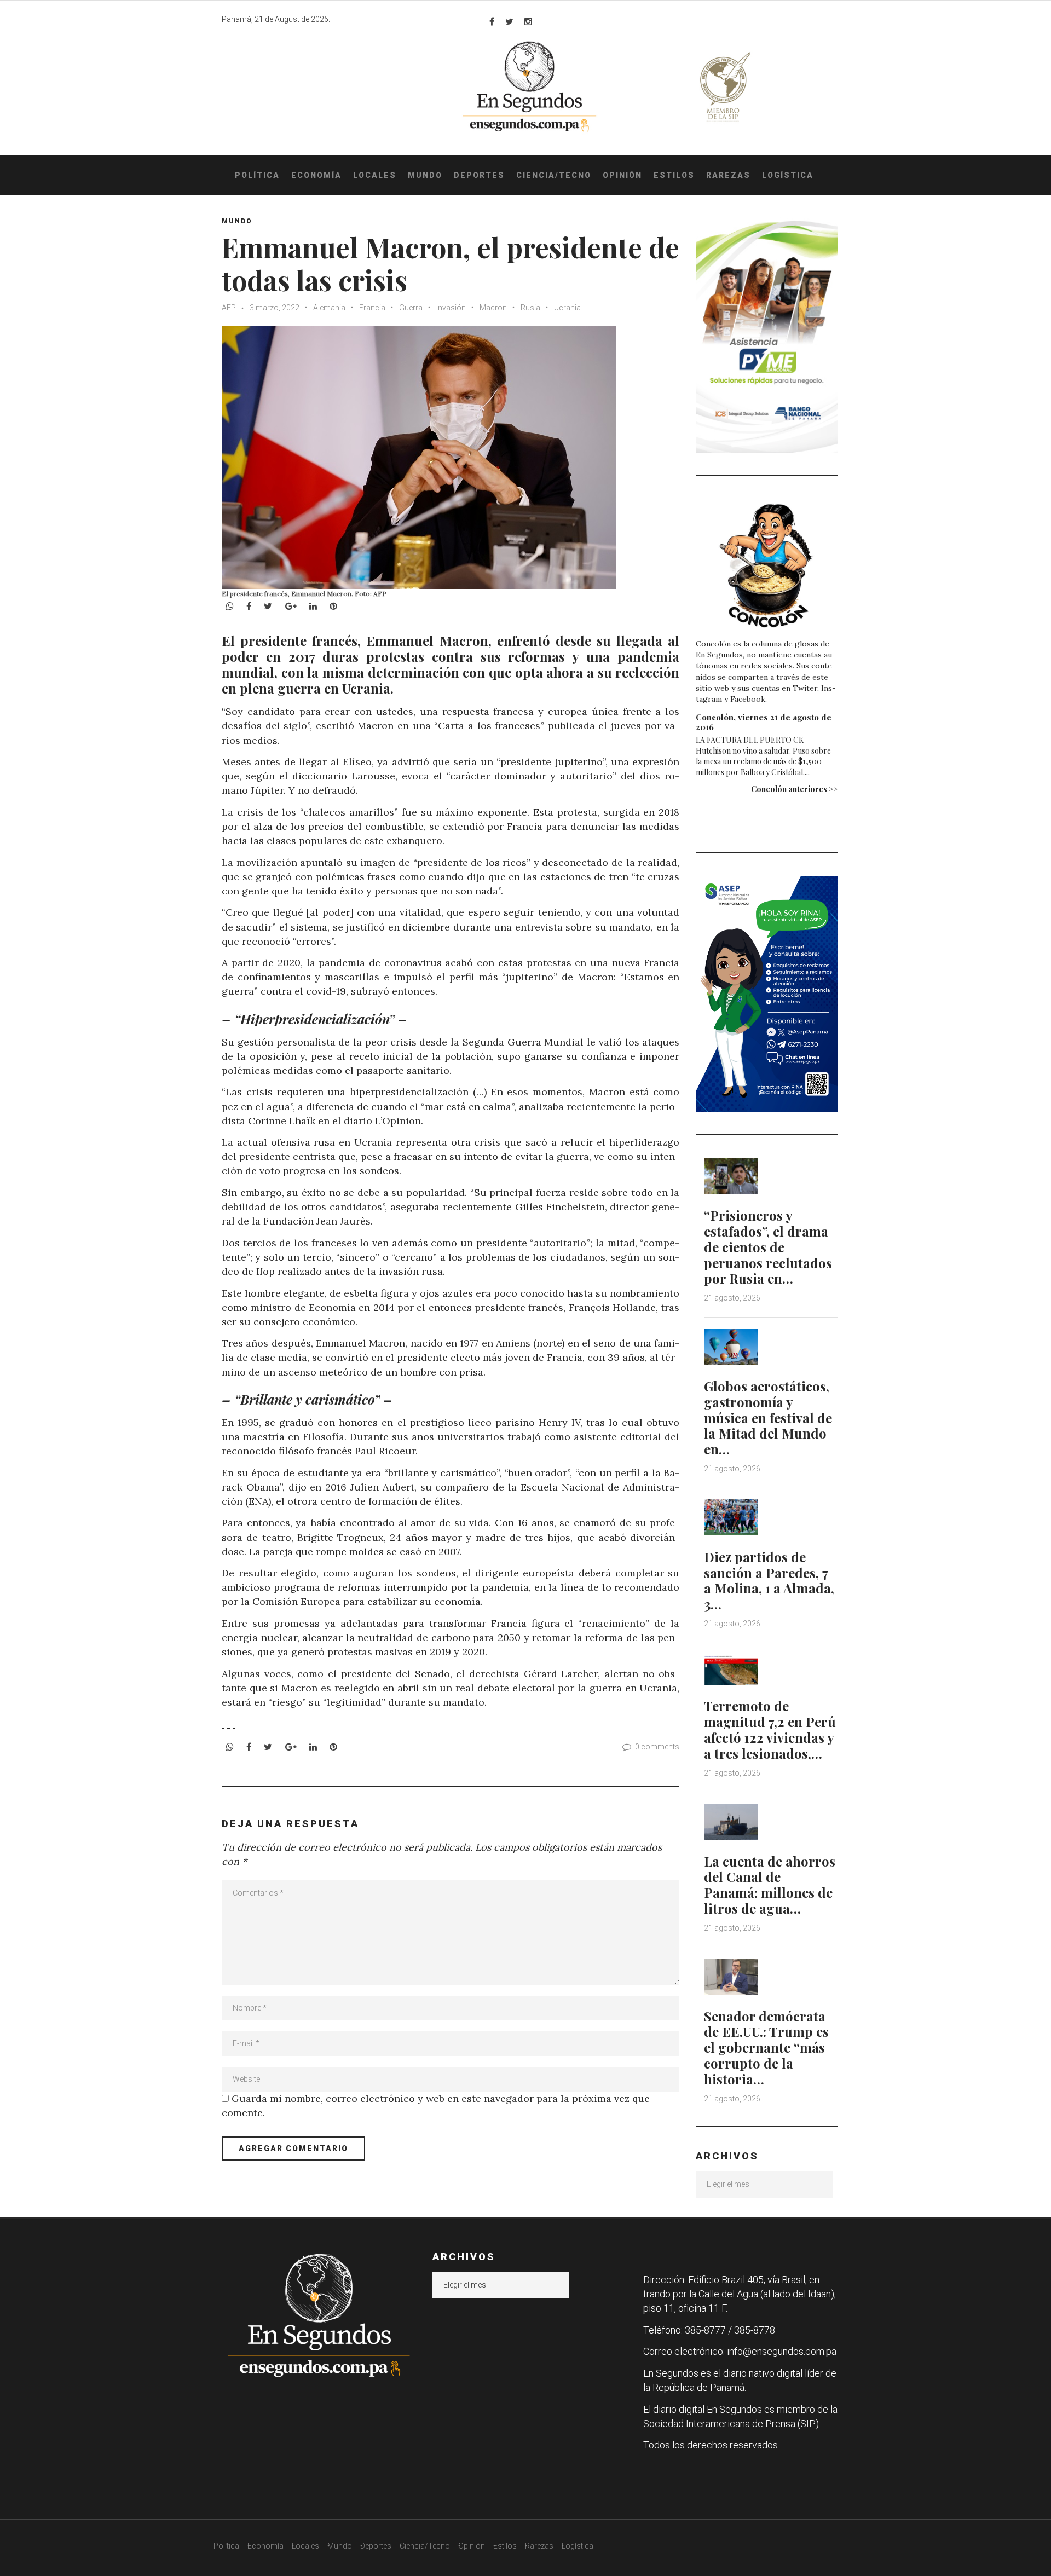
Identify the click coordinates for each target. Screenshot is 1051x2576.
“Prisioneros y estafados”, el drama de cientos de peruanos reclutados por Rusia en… (768, 1247)
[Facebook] (492, 21)
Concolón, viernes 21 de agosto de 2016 (764, 722)
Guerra (411, 308)
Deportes (479, 175)
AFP (229, 308)
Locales (375, 175)
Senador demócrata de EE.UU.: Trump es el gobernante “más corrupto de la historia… (766, 2047)
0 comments (657, 1747)
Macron (493, 308)
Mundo (425, 175)
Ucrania (567, 308)
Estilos (674, 175)
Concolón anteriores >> (794, 789)
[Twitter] (509, 21)
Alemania (329, 308)
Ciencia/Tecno (554, 175)
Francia (372, 308)
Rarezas (728, 175)
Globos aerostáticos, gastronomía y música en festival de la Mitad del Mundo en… (768, 1417)
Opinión (622, 175)
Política (257, 175)
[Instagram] (528, 21)
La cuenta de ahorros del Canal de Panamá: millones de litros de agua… (770, 1885)
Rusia (530, 308)
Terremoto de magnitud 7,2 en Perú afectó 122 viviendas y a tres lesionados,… (770, 1729)
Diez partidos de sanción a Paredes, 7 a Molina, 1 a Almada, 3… (769, 1580)
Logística (788, 175)
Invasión (451, 308)
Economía (316, 175)
